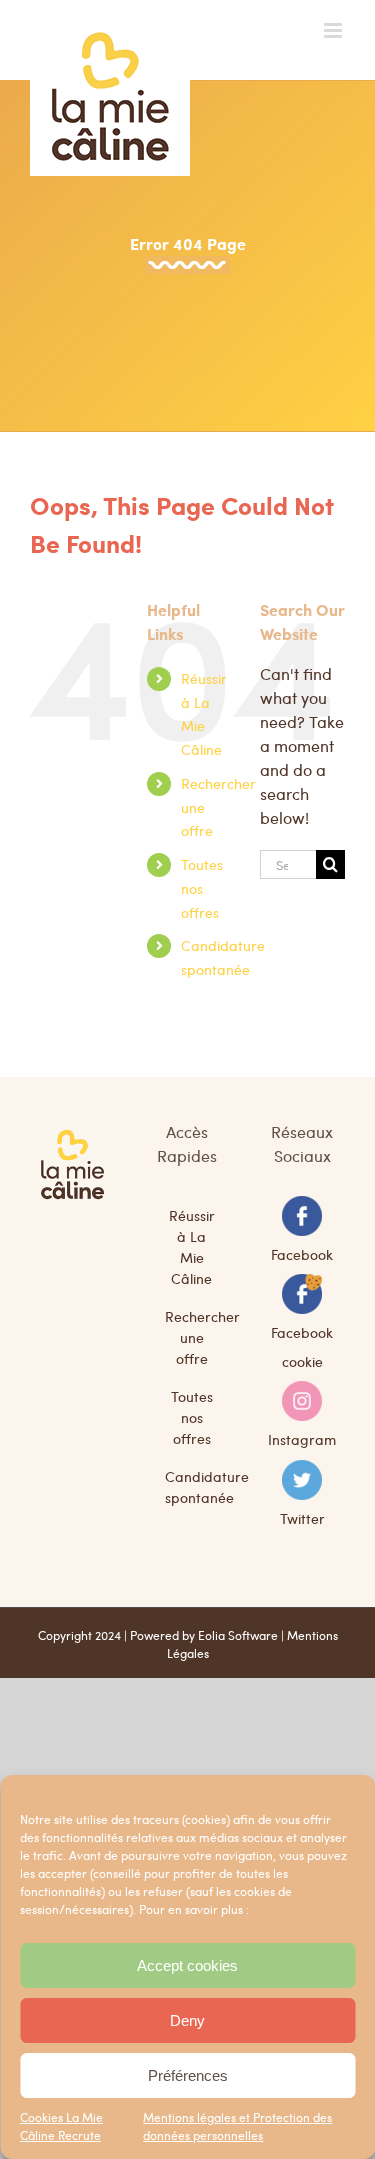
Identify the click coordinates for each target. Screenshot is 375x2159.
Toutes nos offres (202, 888)
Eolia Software (238, 1635)
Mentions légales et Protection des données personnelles (237, 2126)
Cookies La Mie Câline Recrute (61, 2126)
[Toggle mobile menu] (334, 30)
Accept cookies (187, 1965)
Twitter (302, 1517)
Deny (187, 2020)
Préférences (188, 2075)
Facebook (302, 1253)
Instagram (302, 1439)
